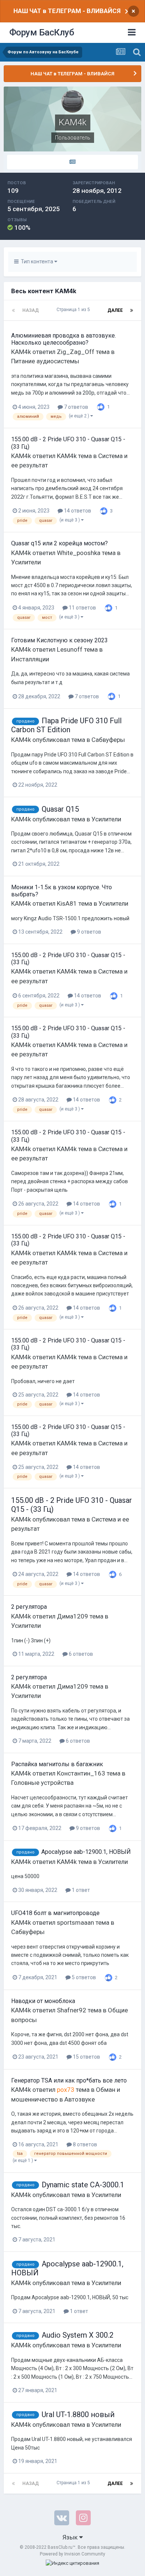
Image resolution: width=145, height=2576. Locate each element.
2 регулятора (29, 1607)
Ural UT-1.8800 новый (78, 2414)
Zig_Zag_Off (76, 352)
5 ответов (83, 1977)
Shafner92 (72, 2010)
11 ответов (82, 608)
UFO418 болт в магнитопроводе (55, 1913)
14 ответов (77, 511)
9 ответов (88, 932)
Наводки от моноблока (43, 2001)
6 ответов (80, 1654)
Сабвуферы (108, 740)
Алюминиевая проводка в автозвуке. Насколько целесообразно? (64, 339)
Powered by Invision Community (72, 2554)
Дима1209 (72, 1616)
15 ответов (86, 2057)
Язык (71, 2537)
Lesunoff (70, 649)
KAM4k (21, 352)
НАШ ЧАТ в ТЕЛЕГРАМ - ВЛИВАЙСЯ (67, 11)
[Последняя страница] (132, 310)
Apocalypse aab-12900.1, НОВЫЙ (86, 1852)
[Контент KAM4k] (72, 162)
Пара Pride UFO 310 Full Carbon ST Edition (66, 725)
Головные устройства (42, 1783)
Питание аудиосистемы (45, 361)
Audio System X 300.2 (78, 2335)
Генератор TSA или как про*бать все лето (69, 2080)
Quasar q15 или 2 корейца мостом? (59, 543)
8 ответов (84, 2144)
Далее (115, 310)
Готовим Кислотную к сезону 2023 (59, 640)
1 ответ (80, 1890)
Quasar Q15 (60, 809)
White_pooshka (79, 553)
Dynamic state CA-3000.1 (83, 2185)
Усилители (26, 562)
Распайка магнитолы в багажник (57, 1764)
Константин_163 (81, 1773)
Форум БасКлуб (42, 32)
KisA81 (67, 903)
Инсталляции (30, 659)
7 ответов (75, 407)
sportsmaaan (75, 1922)
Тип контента (36, 261)
